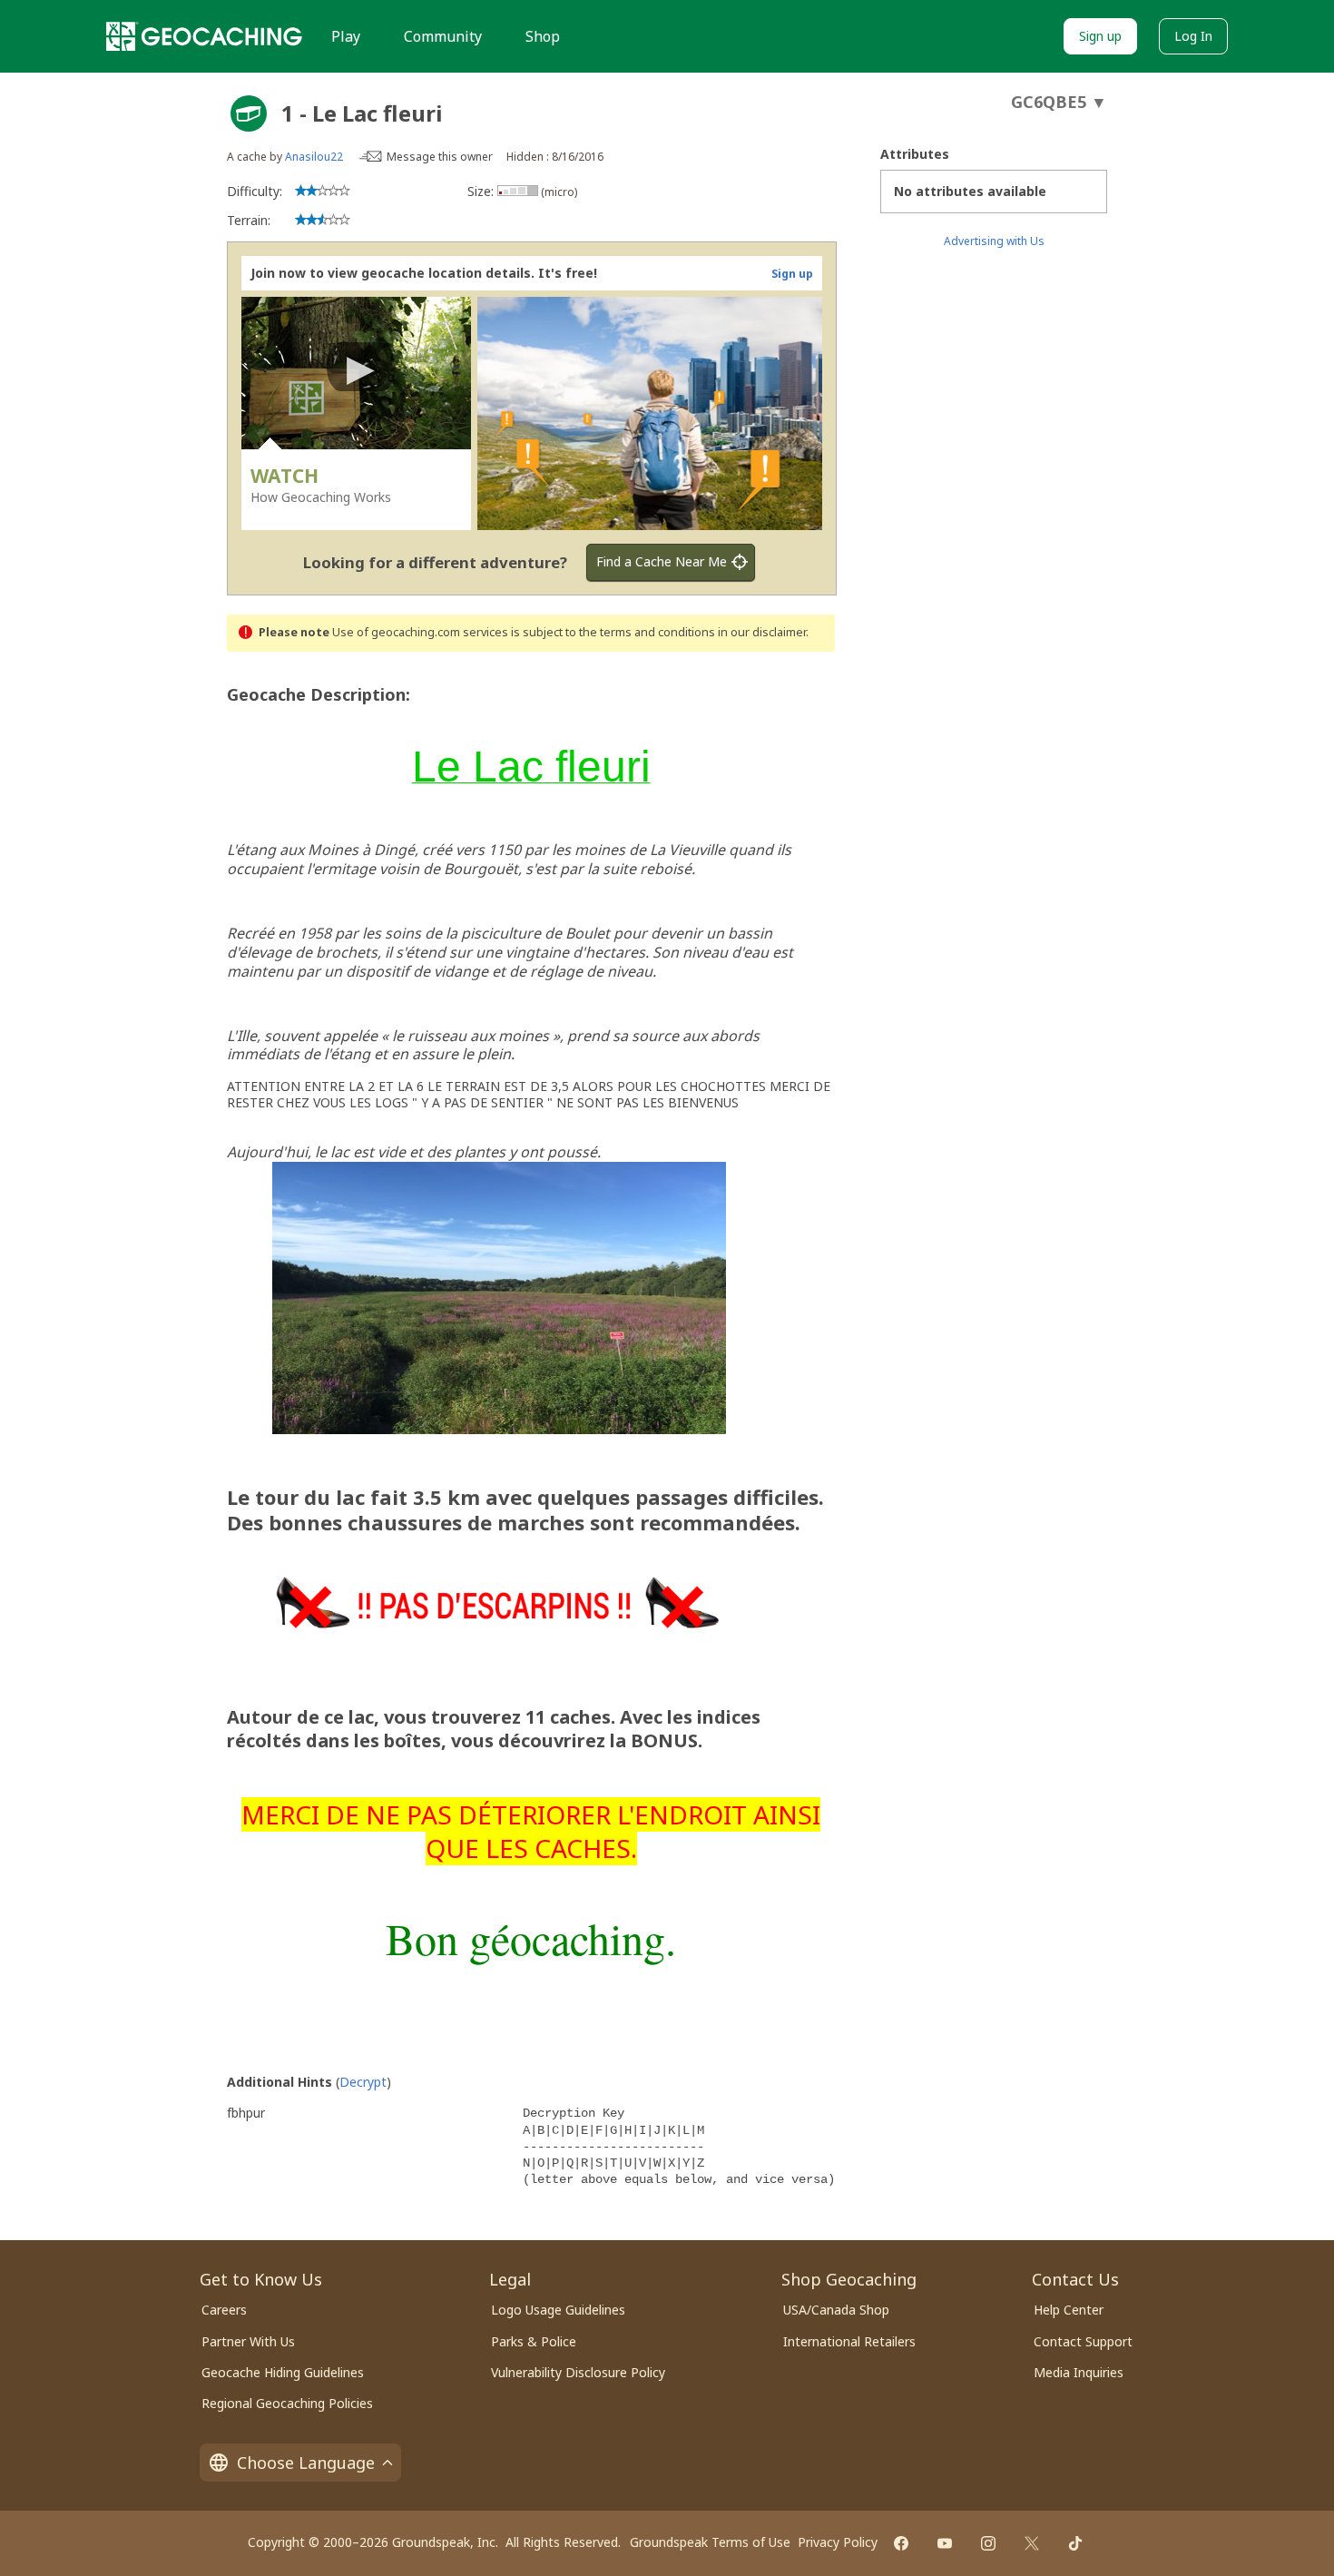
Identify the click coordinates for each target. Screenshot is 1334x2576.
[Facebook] (901, 2543)
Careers (224, 2310)
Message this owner (440, 157)
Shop (543, 36)
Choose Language (306, 2463)
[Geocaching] (204, 36)
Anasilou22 (314, 157)
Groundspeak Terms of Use (710, 2542)
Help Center (1069, 2310)
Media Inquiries (1079, 2372)
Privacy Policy (838, 2542)
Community (443, 36)
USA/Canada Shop (836, 2310)
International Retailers (849, 2341)
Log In (1193, 36)
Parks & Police (534, 2341)
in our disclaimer (762, 632)
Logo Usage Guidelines (558, 2310)
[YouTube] (945, 2543)
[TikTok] (1075, 2543)
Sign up (1100, 36)
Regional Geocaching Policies (287, 2403)
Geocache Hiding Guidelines (283, 2372)
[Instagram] (988, 2543)
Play (346, 36)
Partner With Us (248, 2341)
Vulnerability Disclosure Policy (578, 2372)
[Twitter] (1032, 2543)
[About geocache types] (249, 113)
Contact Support (1083, 2341)
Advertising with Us (994, 241)
